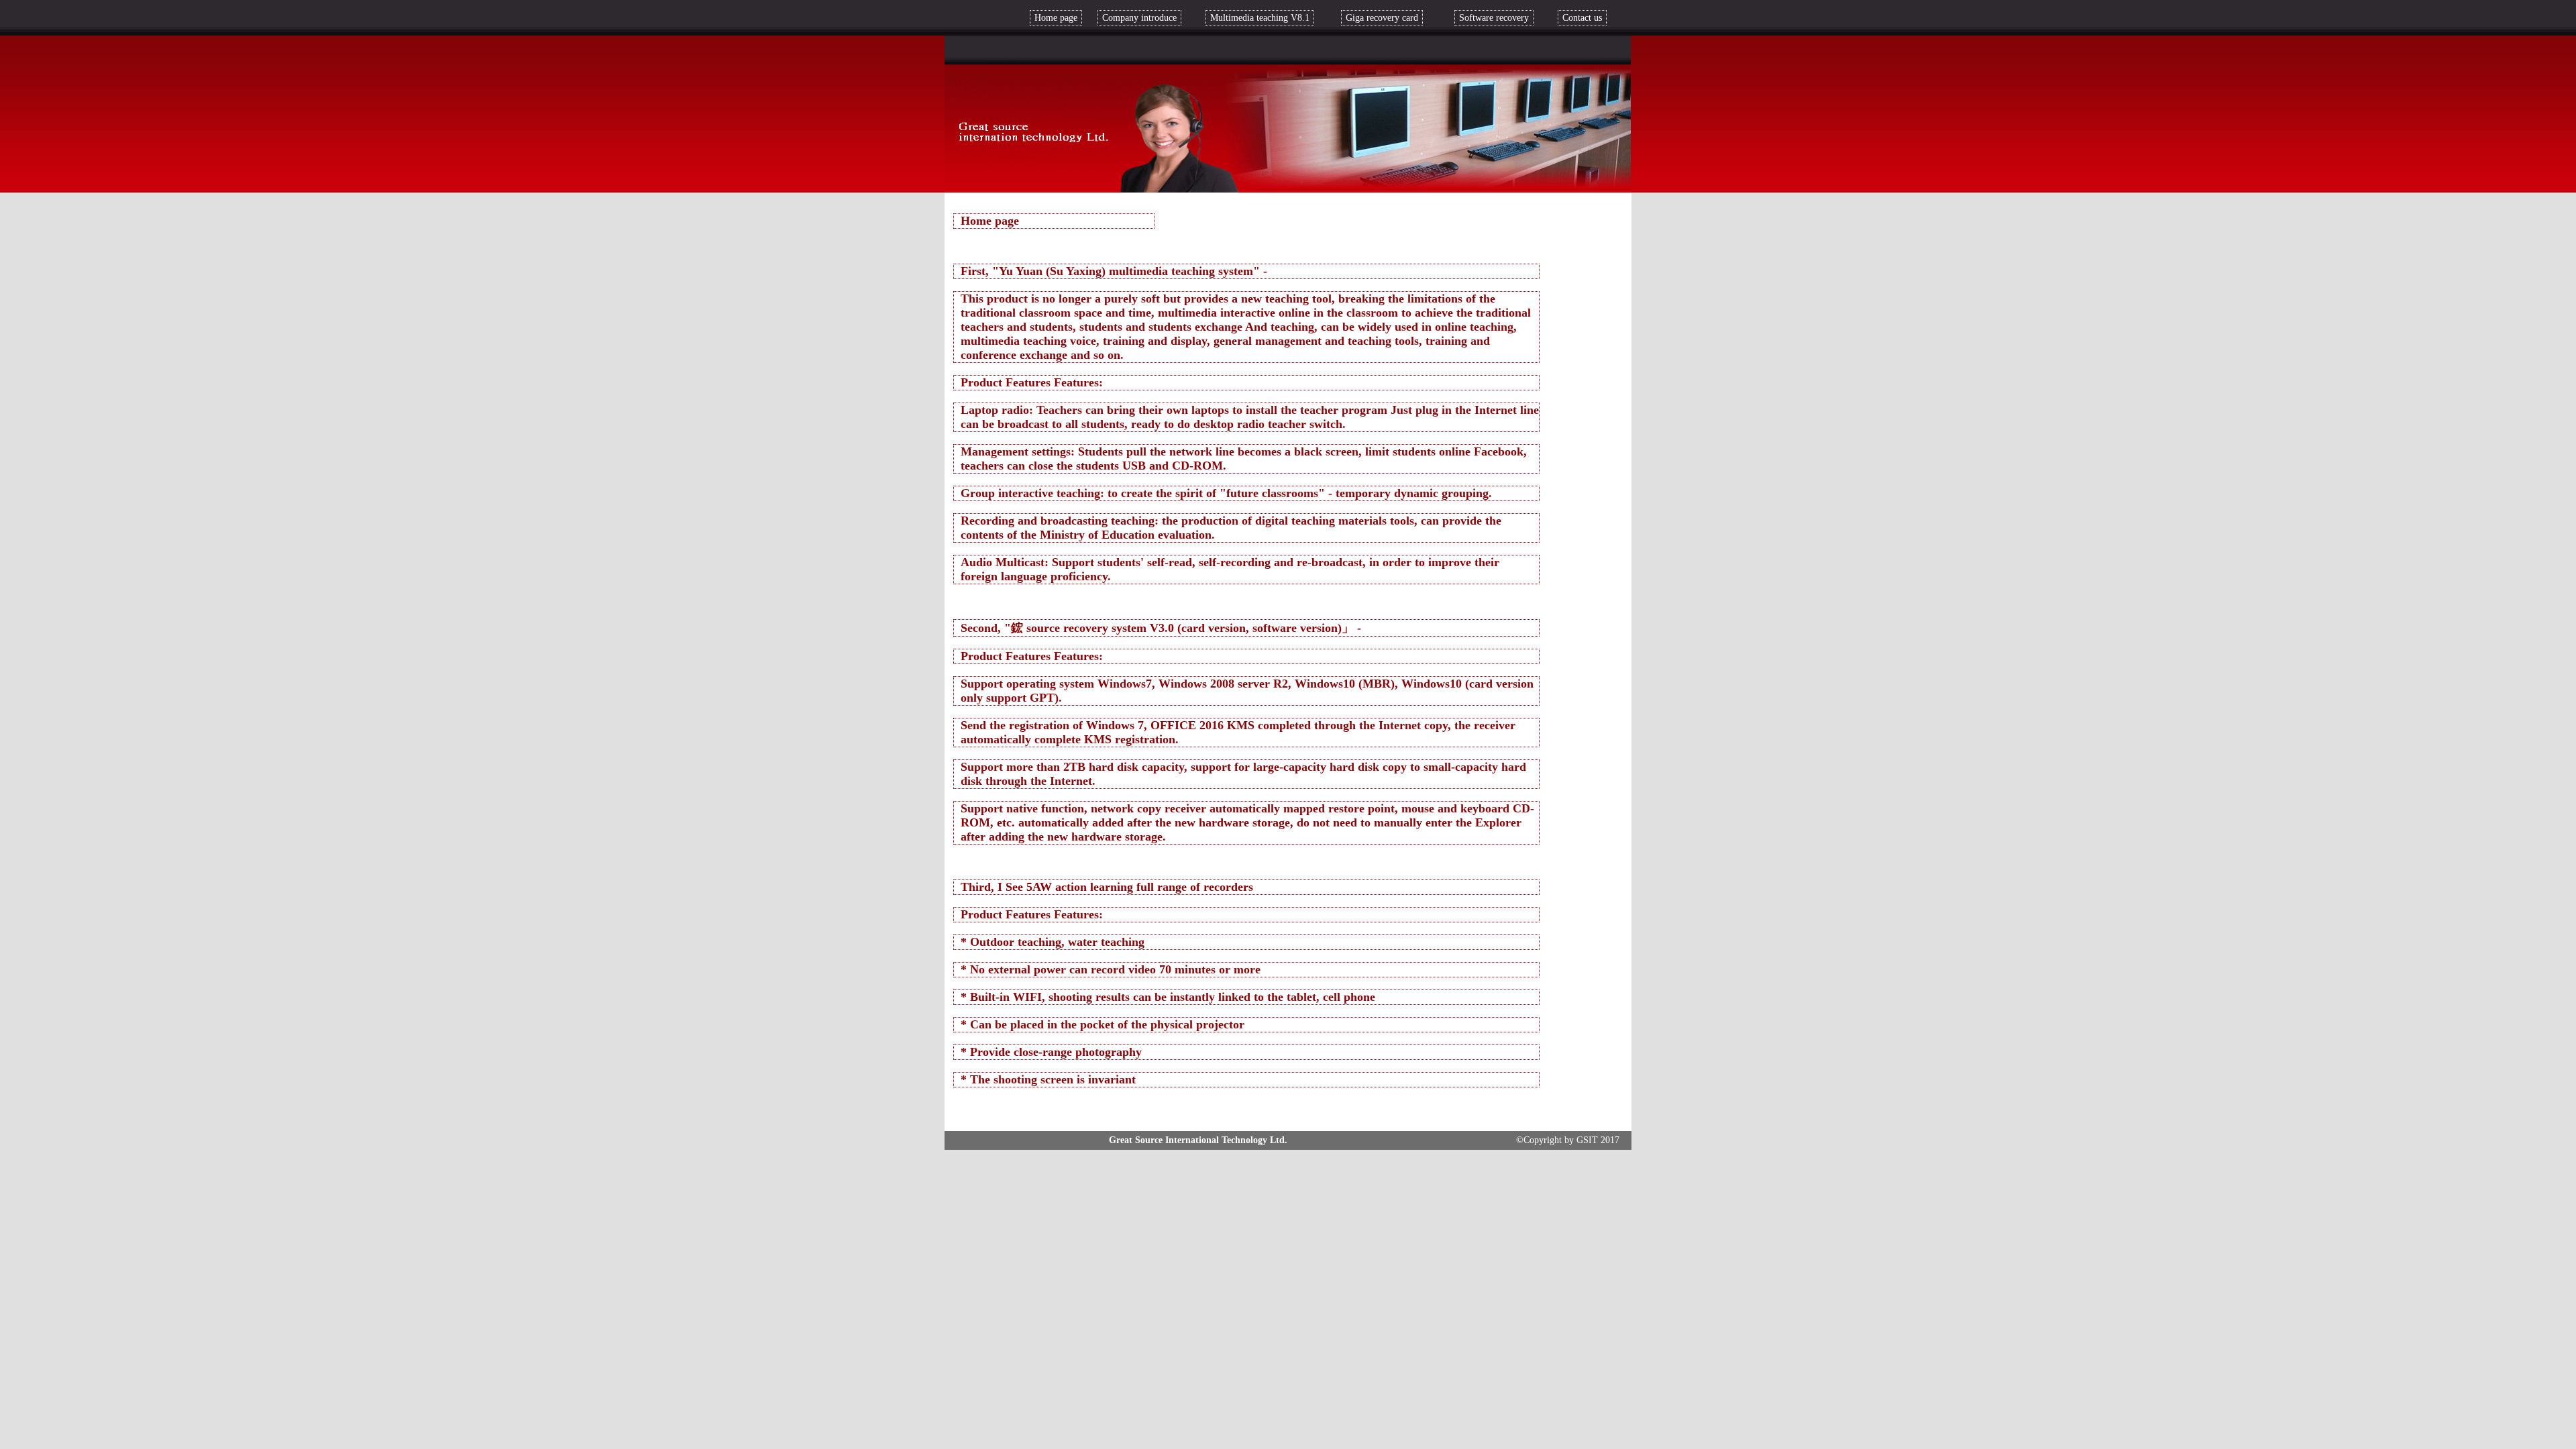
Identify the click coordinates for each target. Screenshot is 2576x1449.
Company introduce (1139, 18)
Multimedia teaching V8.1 (1260, 18)
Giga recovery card (1382, 18)
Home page (1056, 18)
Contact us (1582, 18)
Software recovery (1494, 18)
